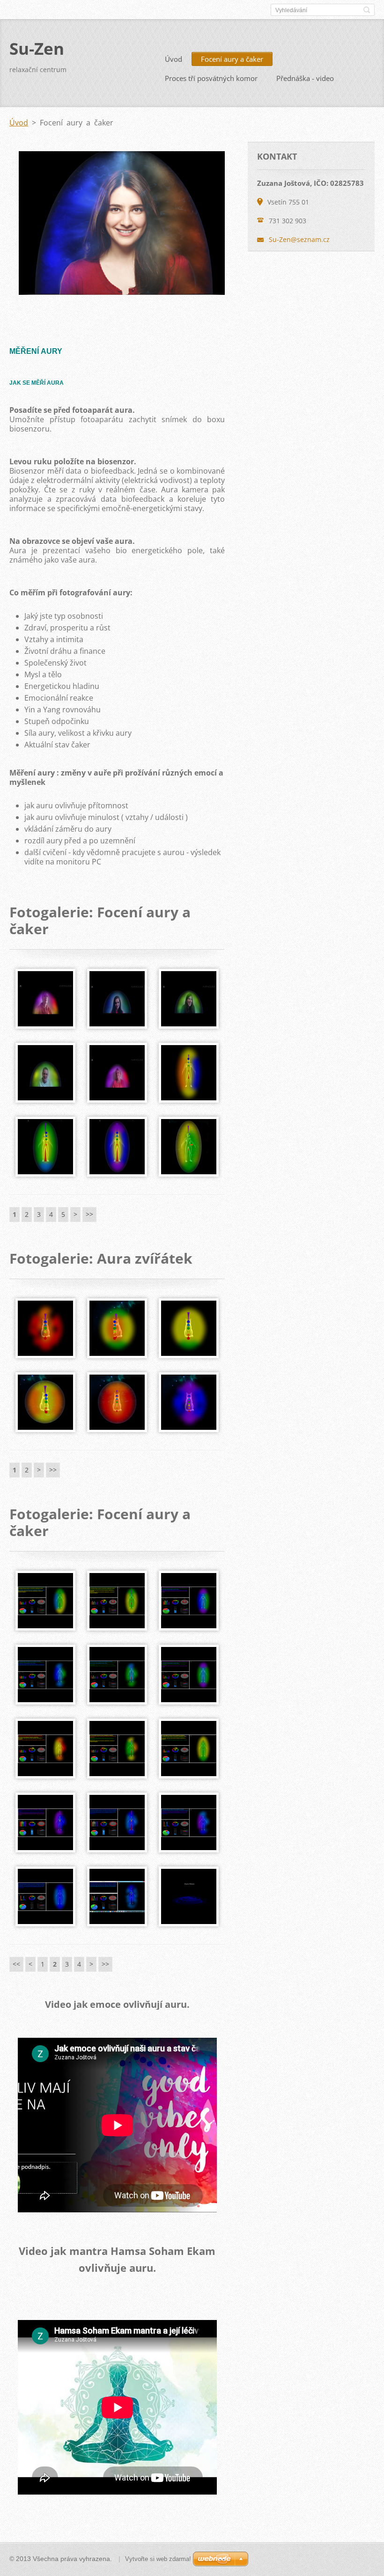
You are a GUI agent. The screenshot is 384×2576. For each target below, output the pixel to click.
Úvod (174, 59)
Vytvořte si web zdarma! (158, 2559)
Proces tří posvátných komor (211, 78)
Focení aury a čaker (232, 59)
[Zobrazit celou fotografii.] (45, 999)
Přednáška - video (305, 78)
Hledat (367, 10)
